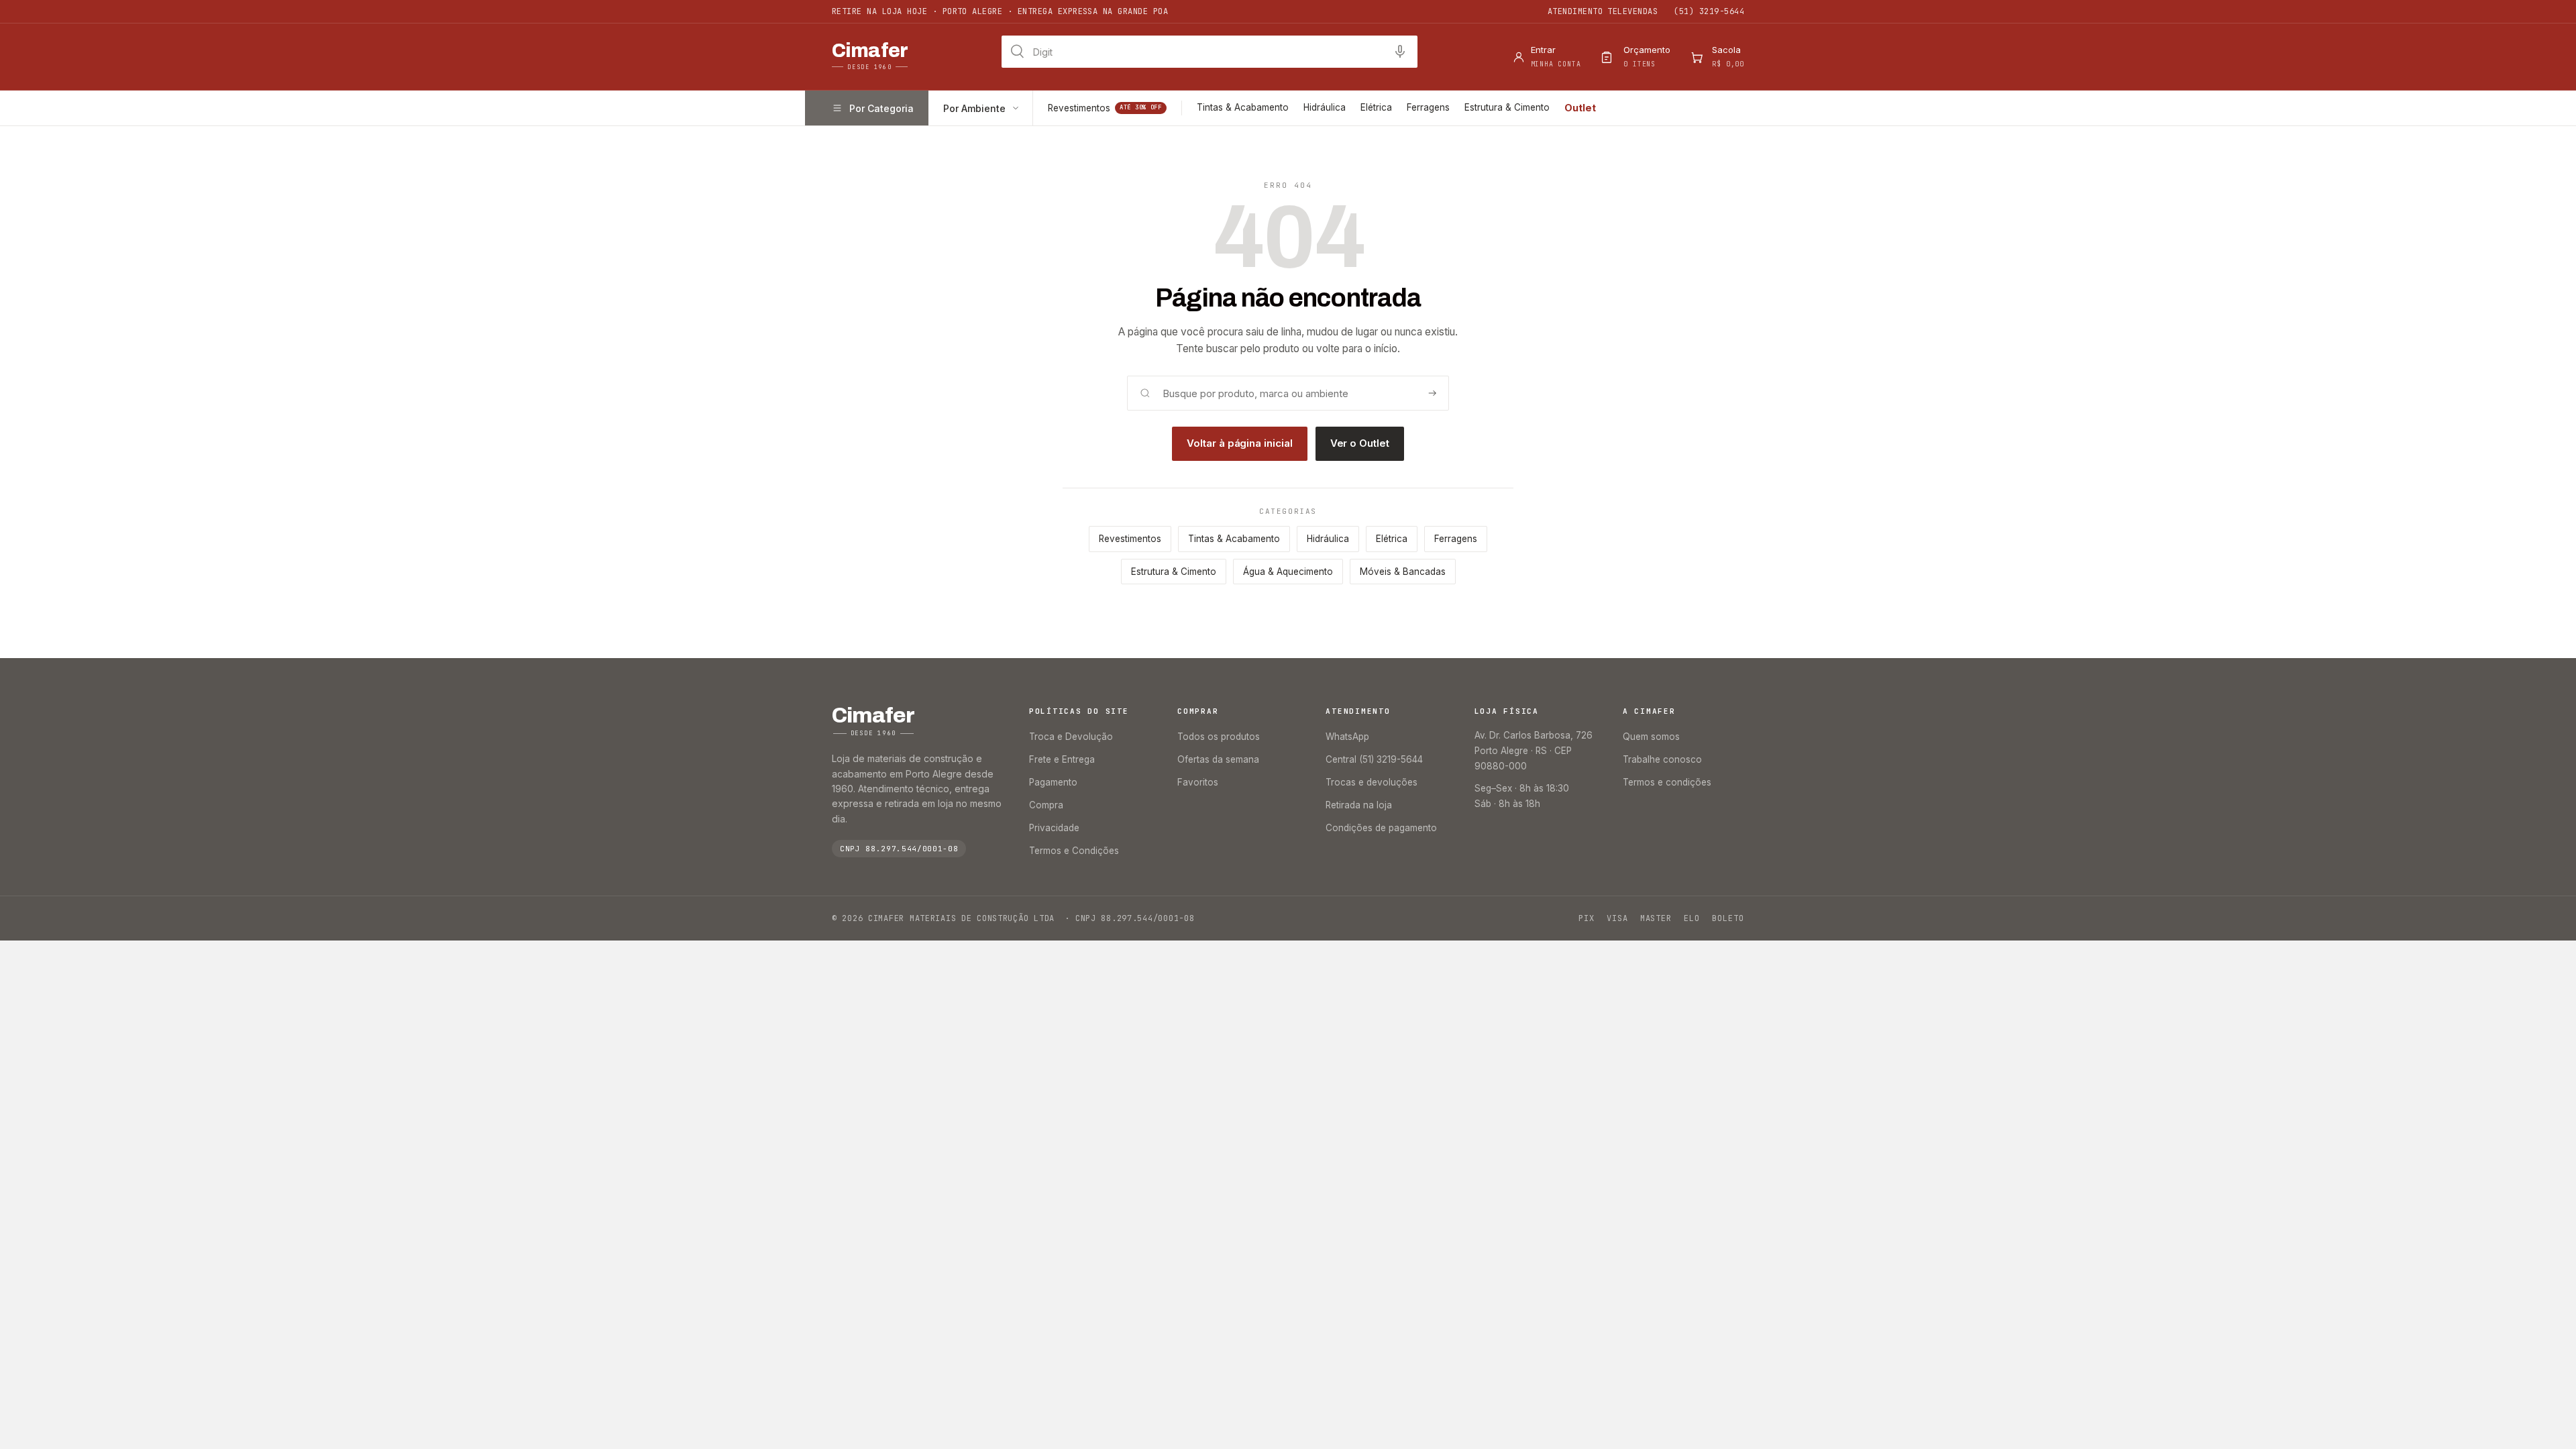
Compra (1046, 805)
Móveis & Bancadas (1403, 572)
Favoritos (1198, 782)
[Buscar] (1432, 393)
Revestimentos (1105, 108)
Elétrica (1376, 107)
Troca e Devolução (1071, 737)
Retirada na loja (1359, 805)
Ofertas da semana (1218, 759)
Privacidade (1054, 828)
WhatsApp (1347, 737)
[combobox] (1210, 52)
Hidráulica (1325, 107)
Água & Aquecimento (1288, 572)
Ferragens (1428, 107)
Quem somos (1651, 737)
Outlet (1580, 108)
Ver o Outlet (1360, 443)
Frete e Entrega (1062, 759)
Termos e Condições (1074, 851)
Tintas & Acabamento (1243, 107)
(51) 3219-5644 (1709, 11)
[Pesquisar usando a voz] (1400, 52)
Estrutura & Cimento (1507, 107)
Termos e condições (1667, 782)
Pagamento (1053, 782)
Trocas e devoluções (1372, 782)
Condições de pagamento (1381, 828)
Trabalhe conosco (1662, 759)
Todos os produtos (1219, 737)
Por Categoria (881, 108)
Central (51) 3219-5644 (1374, 759)
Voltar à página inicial (1239, 443)
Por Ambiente (974, 108)
